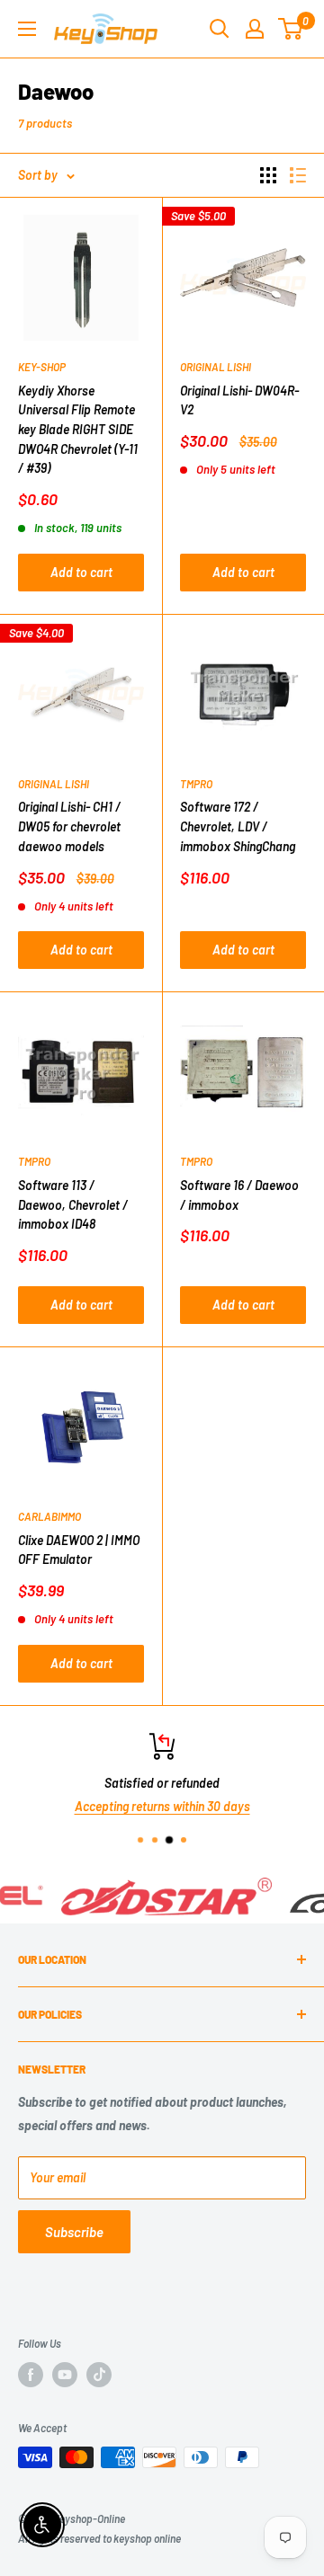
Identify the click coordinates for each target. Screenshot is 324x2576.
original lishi (216, 367)
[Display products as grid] (268, 175)
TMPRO (196, 784)
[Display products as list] (298, 175)
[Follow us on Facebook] (31, 2375)
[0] (291, 29)
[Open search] (220, 29)
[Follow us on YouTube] (65, 2375)
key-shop (42, 367)
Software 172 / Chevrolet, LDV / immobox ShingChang (238, 826)
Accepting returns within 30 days (162, 1806)
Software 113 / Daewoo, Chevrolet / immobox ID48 (73, 1204)
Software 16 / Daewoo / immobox (239, 1195)
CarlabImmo (49, 1516)
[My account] (255, 29)
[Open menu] (27, 29)
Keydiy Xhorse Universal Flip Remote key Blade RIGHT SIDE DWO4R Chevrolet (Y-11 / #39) (78, 430)
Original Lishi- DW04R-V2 (239, 400)
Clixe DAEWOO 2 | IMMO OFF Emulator (79, 1550)
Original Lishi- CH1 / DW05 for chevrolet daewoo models (69, 826)
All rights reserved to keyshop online (99, 2538)
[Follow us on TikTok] (99, 2375)
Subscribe (74, 2232)
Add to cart (81, 572)
